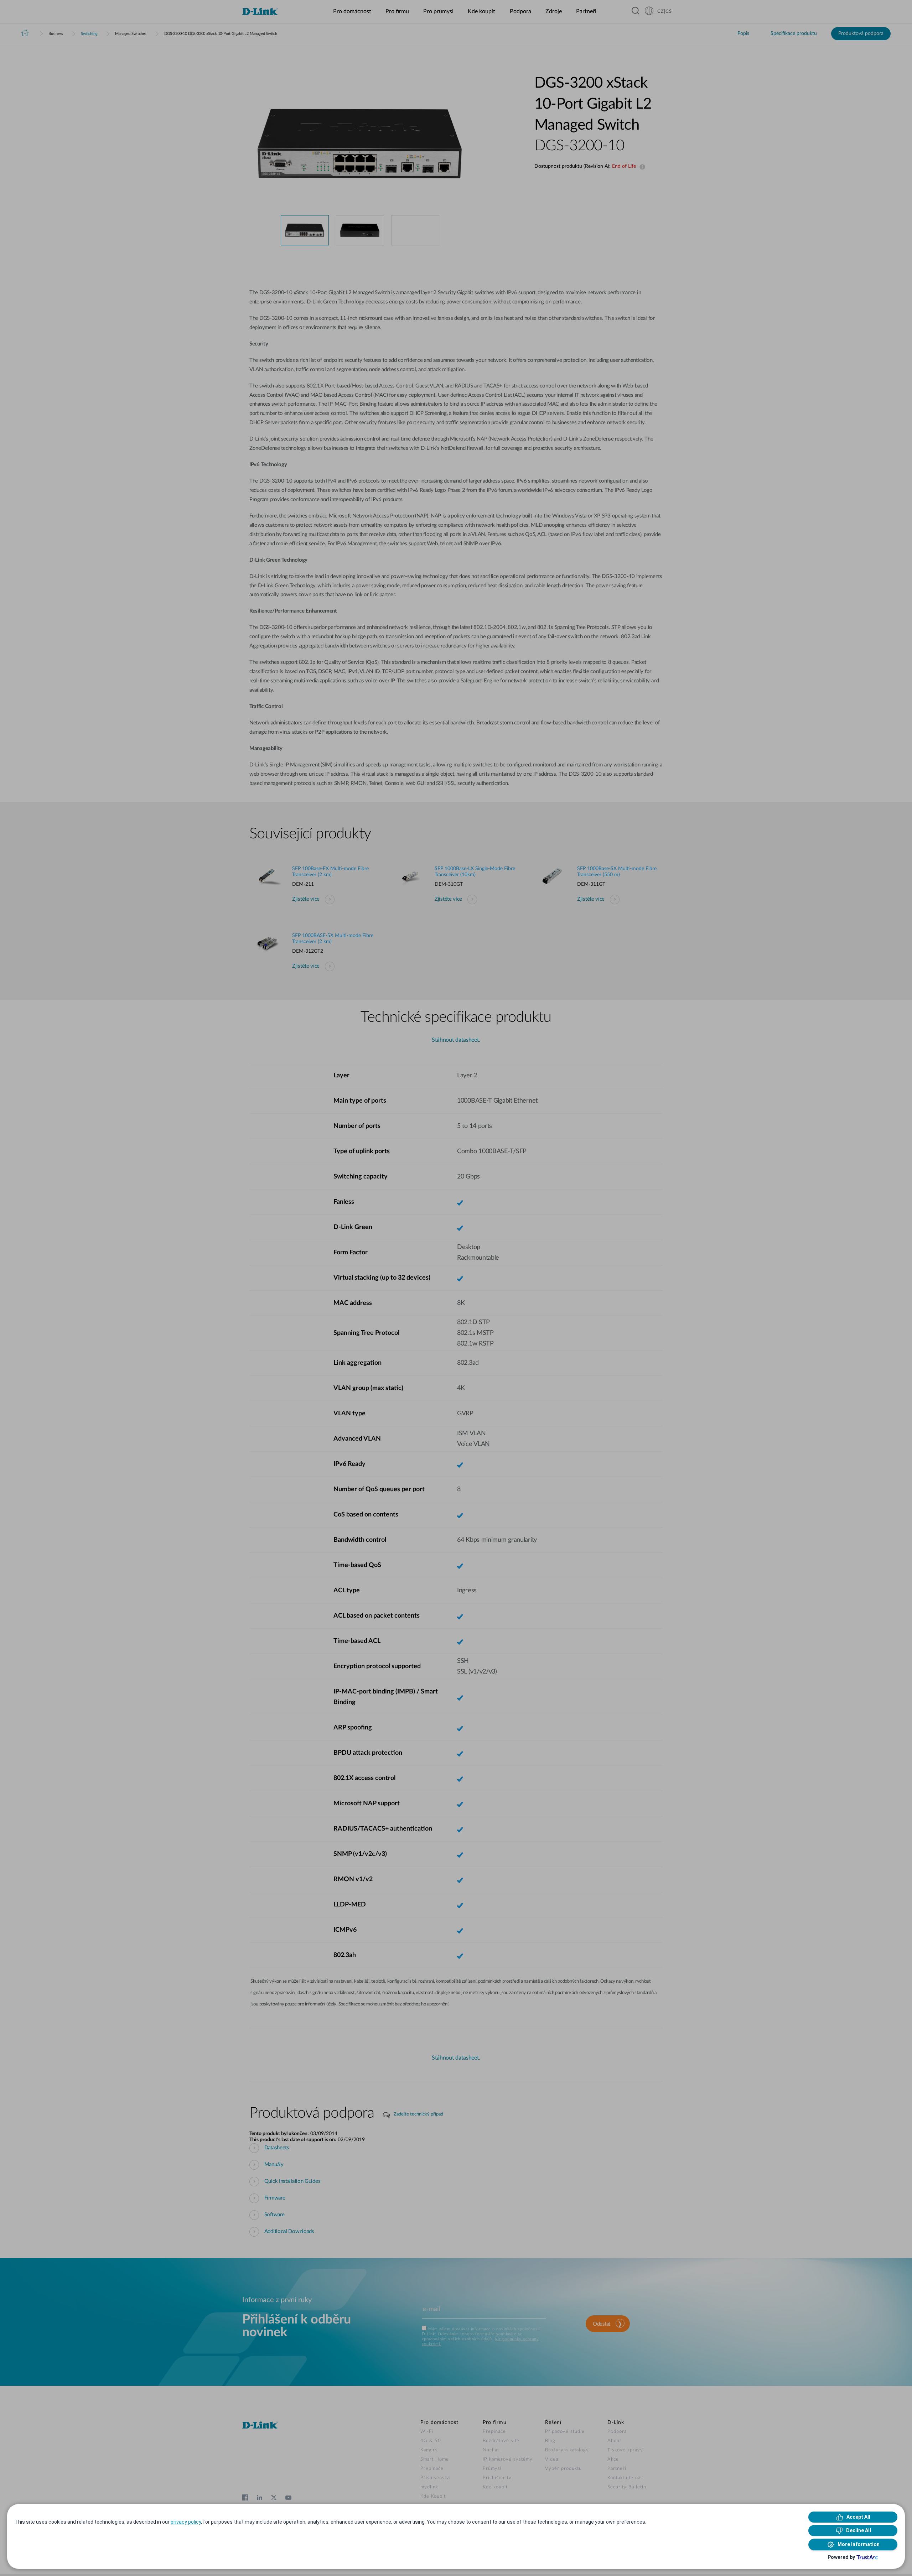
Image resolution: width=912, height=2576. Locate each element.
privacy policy (186, 2522)
